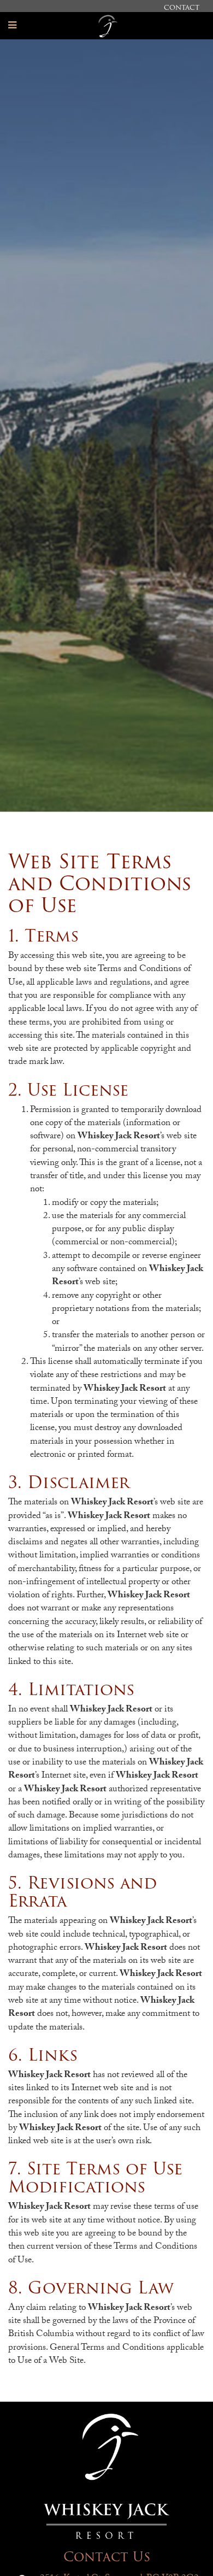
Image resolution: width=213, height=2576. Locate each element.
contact (182, 7)
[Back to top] (182, 2545)
